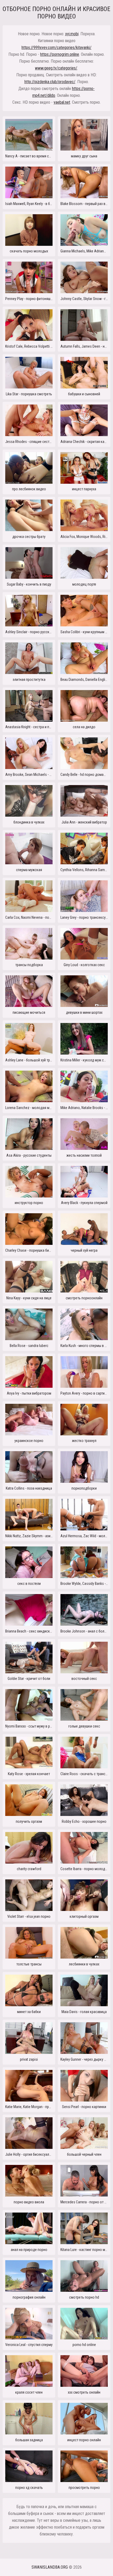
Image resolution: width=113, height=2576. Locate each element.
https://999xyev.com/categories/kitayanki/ (56, 48)
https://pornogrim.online (60, 54)
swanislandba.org (50, 2567)
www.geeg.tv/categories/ (56, 68)
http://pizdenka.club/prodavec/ (50, 82)
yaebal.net (62, 102)
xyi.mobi (72, 34)
